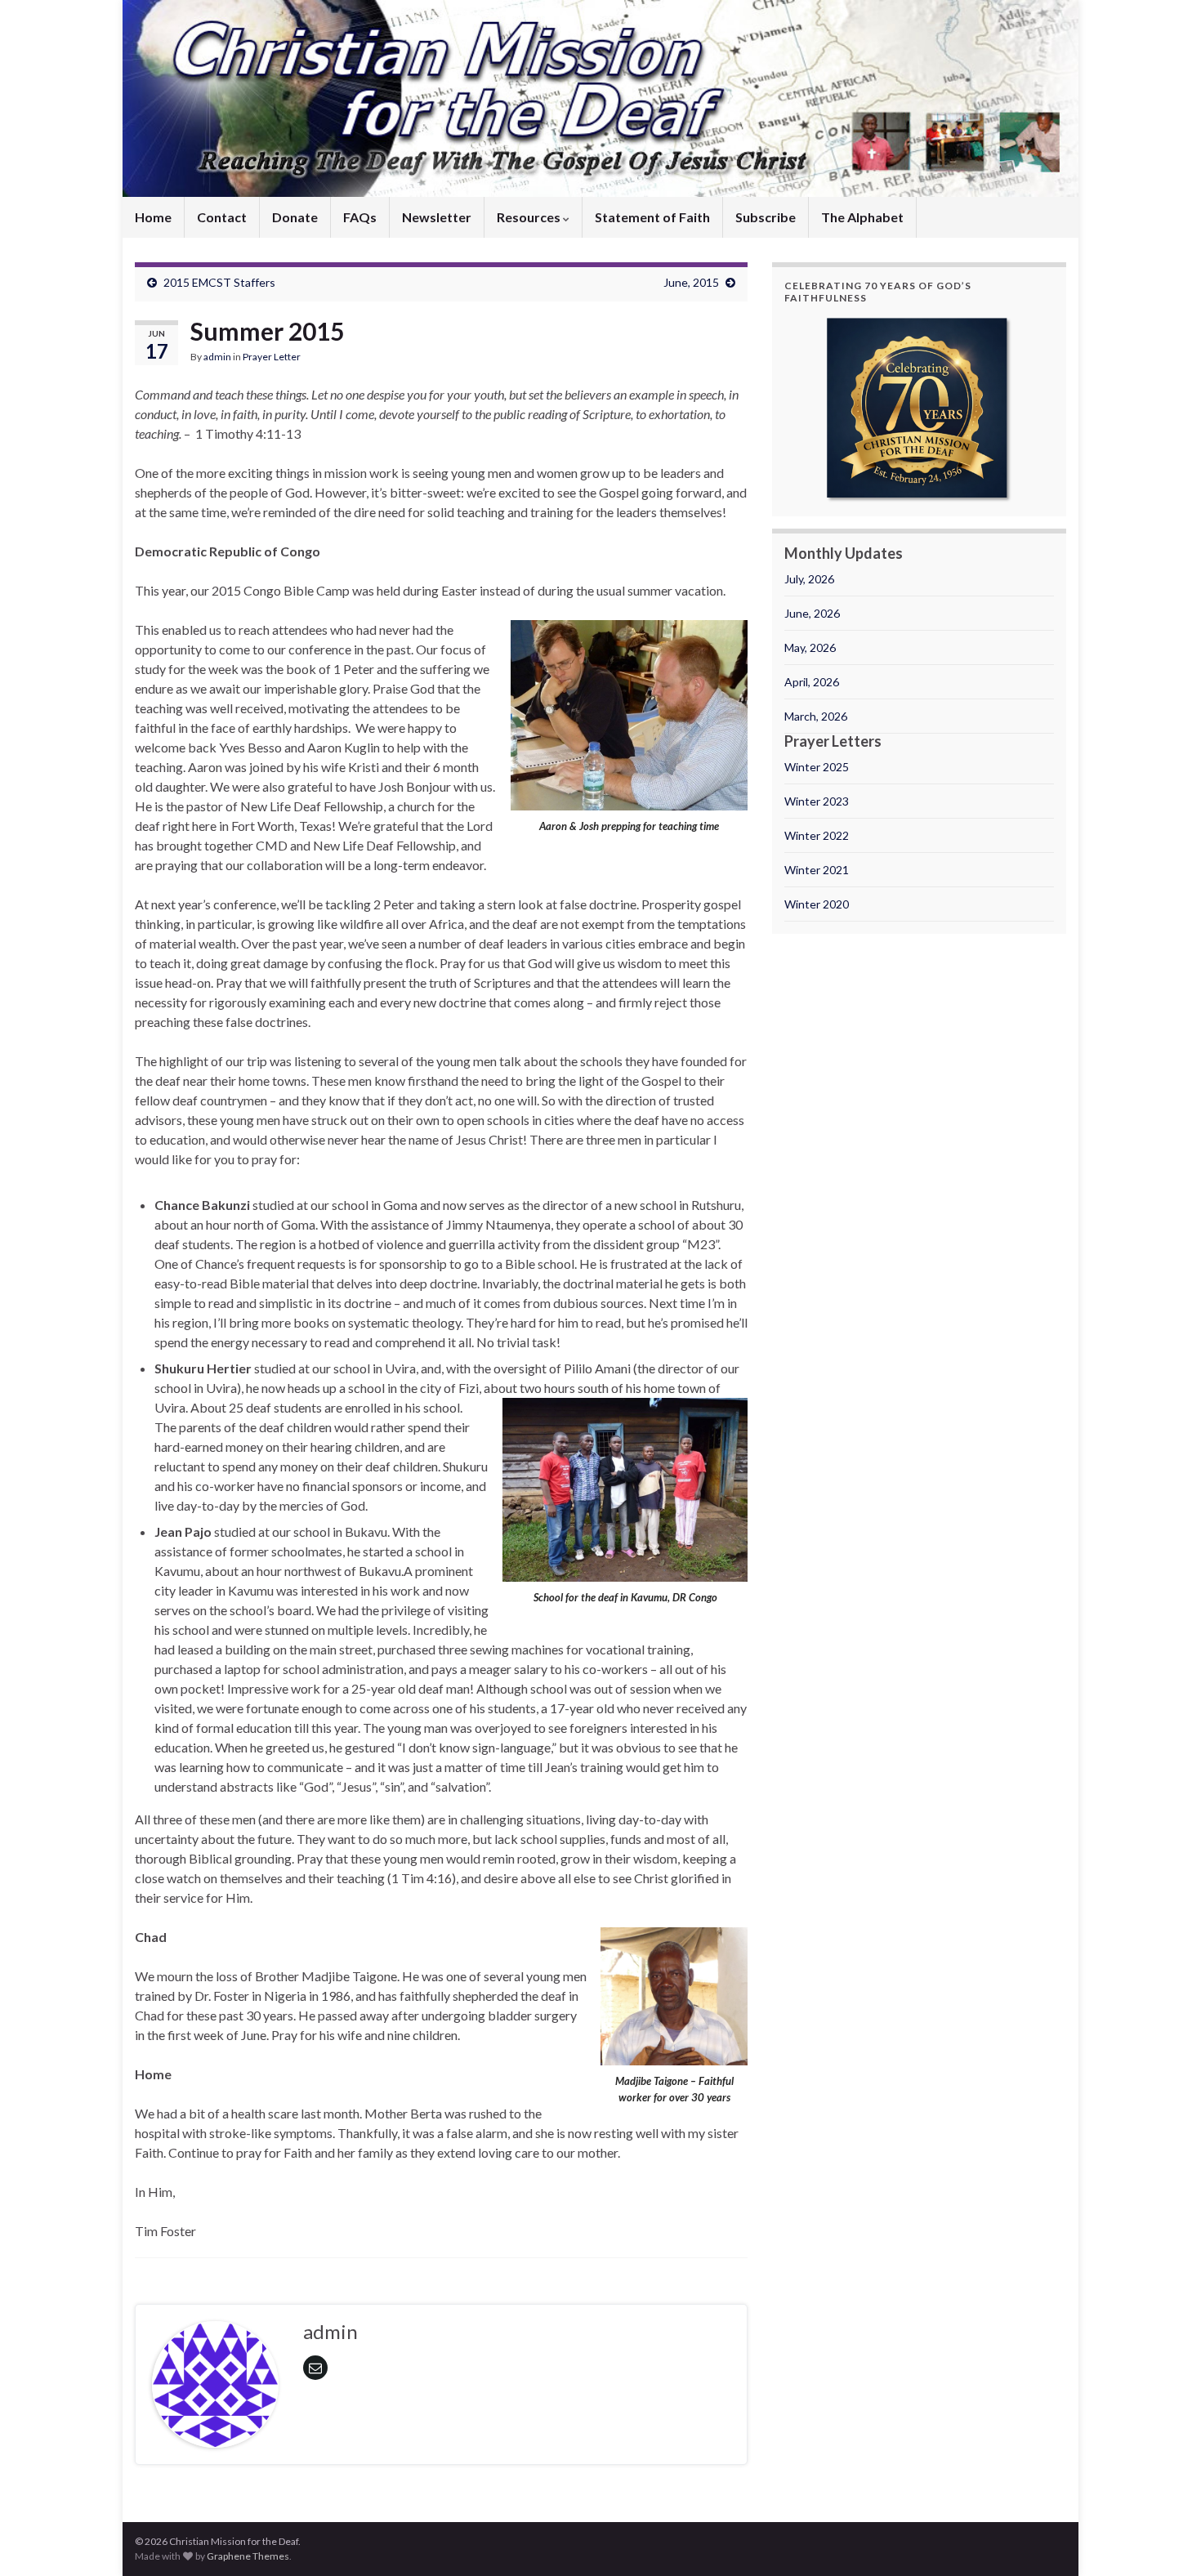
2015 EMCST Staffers (219, 282)
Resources (530, 217)
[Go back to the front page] (600, 98)
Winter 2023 (817, 801)
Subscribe (766, 217)
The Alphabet (862, 217)
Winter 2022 (817, 835)
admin (217, 357)
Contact (222, 217)
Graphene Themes (248, 2556)
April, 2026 (812, 682)
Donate (295, 217)
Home (153, 217)
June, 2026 (812, 613)
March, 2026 (816, 716)
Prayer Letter (272, 357)
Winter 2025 (817, 767)
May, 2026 (810, 647)
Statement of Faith (652, 217)
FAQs (360, 217)
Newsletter (437, 217)
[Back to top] (1164, 2539)
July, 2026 (809, 579)
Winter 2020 (817, 904)
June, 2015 (691, 282)
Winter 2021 (817, 870)
